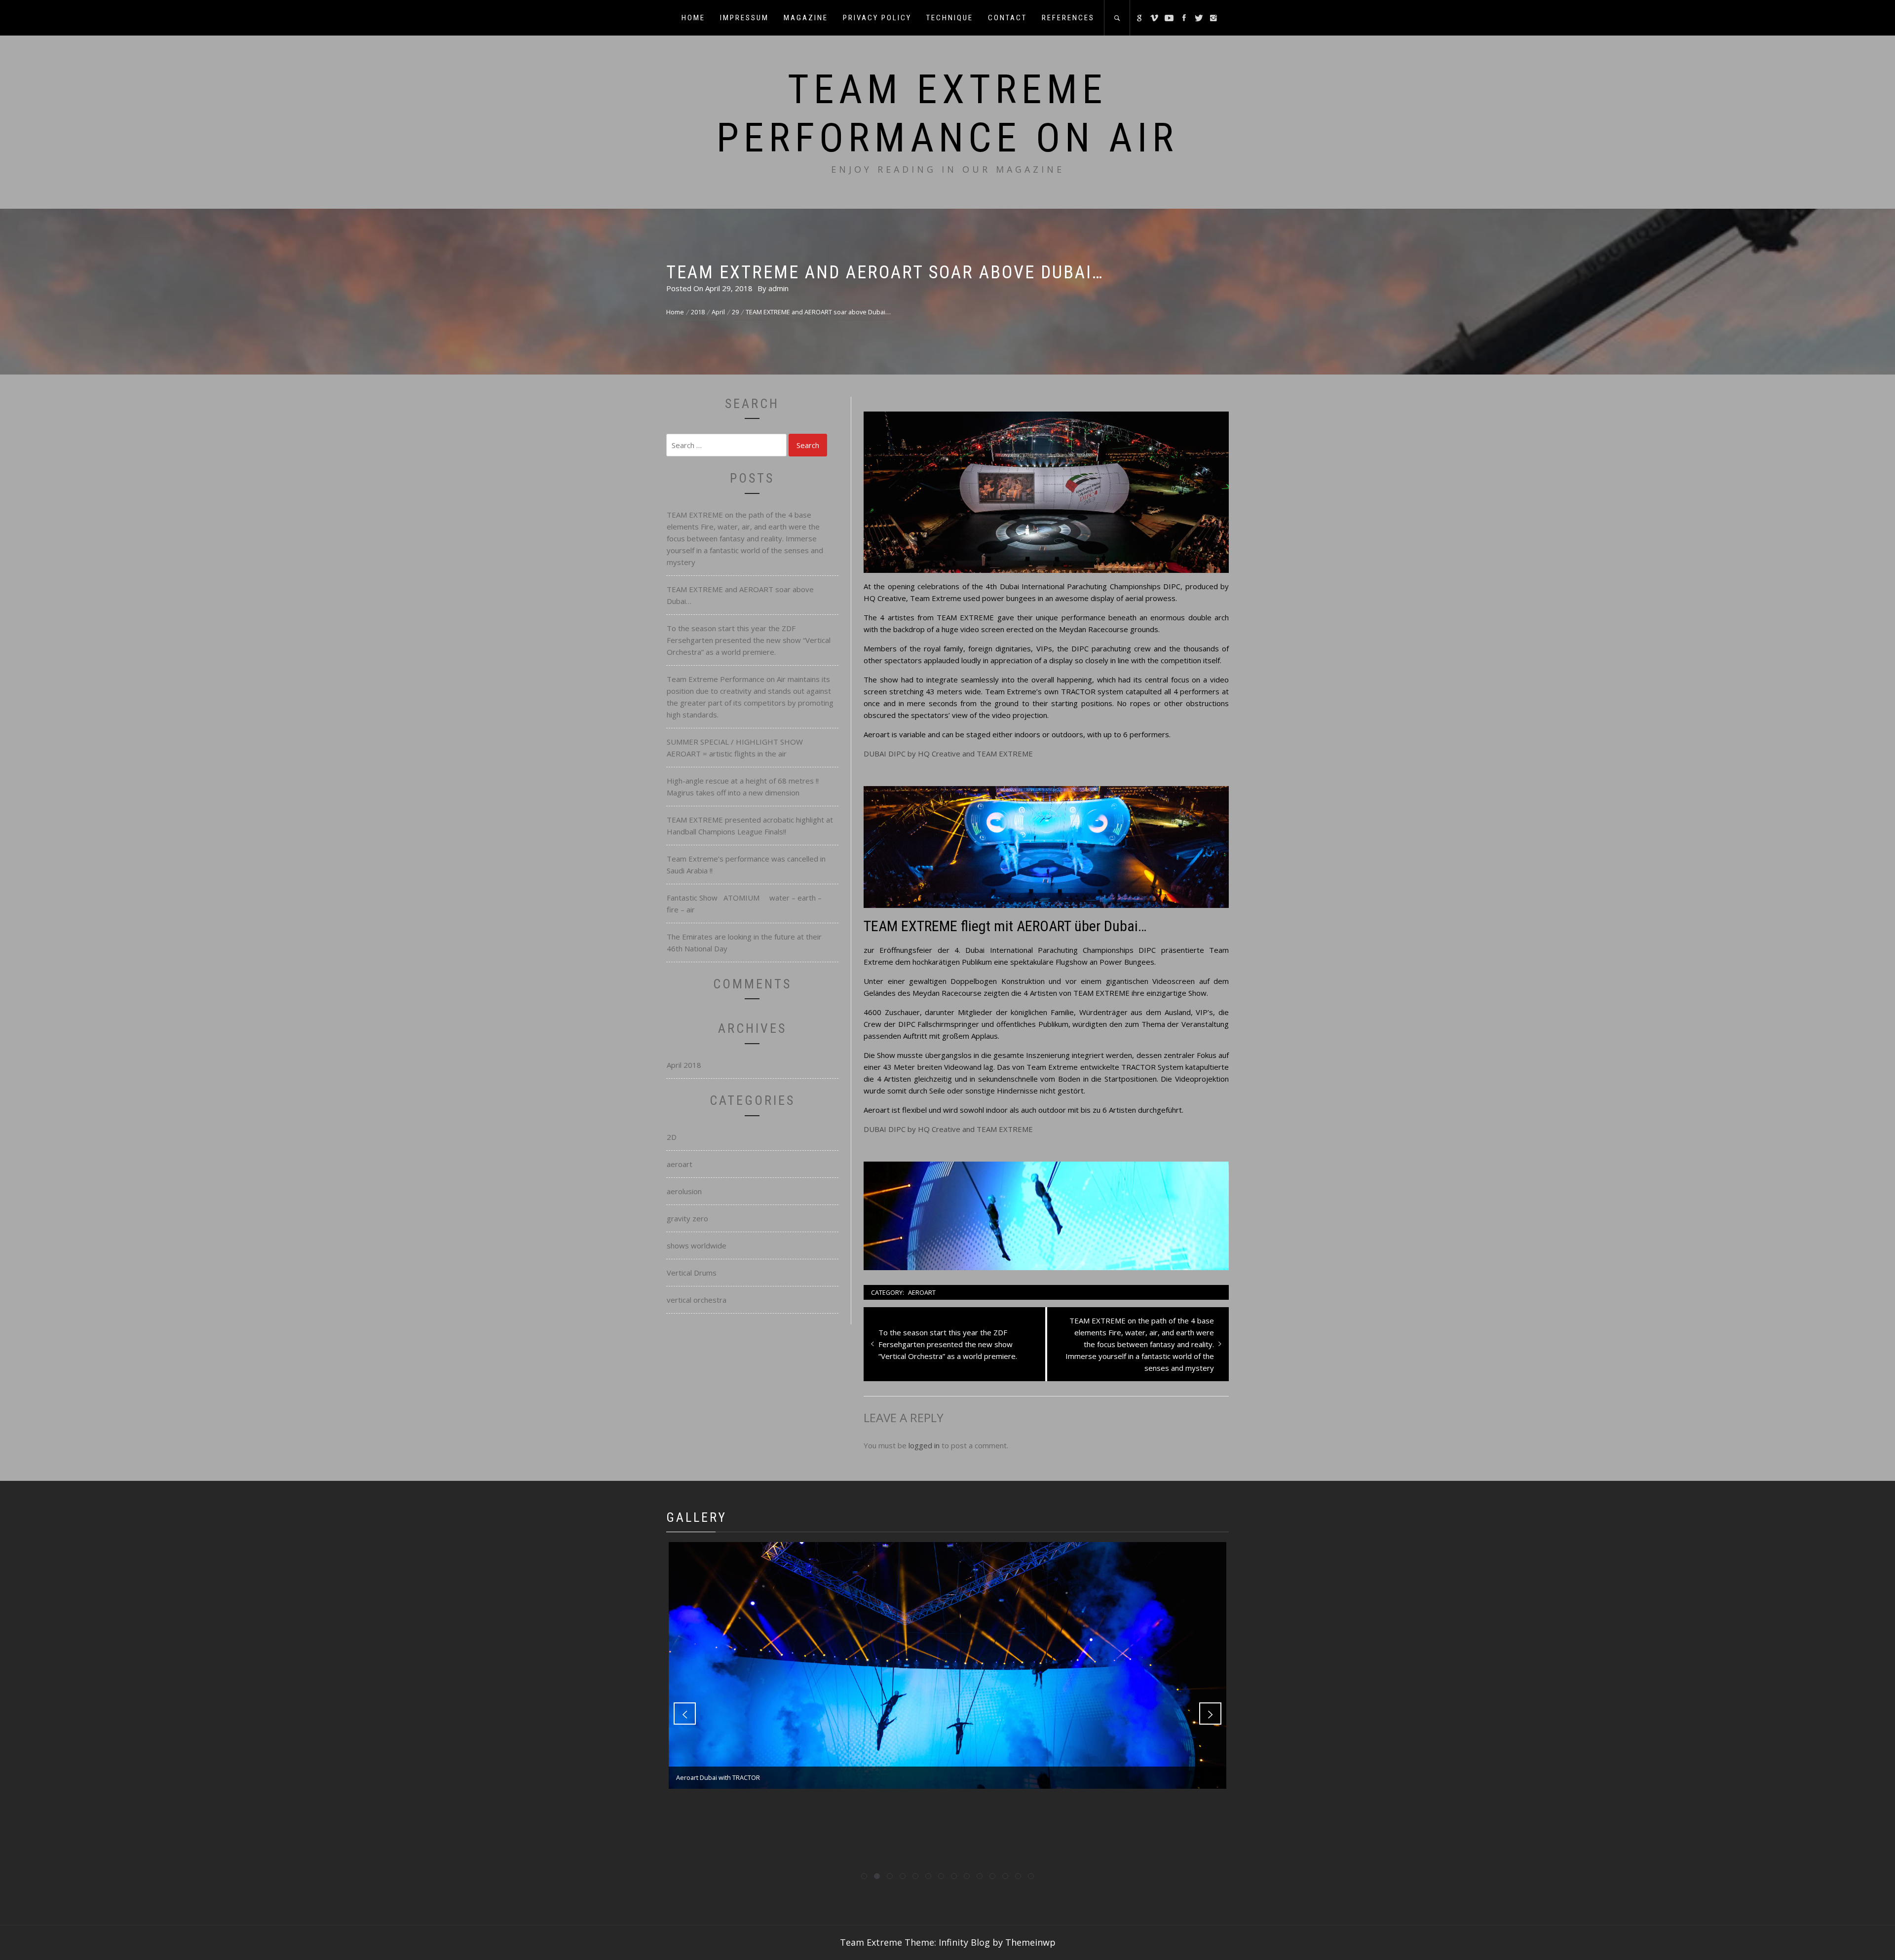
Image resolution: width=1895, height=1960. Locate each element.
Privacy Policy (877, 18)
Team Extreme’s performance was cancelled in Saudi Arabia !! (746, 865)
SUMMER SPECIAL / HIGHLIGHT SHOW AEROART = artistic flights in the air (737, 748)
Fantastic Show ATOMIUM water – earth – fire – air (744, 904)
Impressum (744, 18)
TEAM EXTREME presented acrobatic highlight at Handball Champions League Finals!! (750, 826)
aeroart (922, 1292)
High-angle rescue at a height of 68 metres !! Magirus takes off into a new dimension (743, 787)
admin (778, 288)
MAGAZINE (806, 18)
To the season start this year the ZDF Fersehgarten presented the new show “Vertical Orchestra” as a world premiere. (749, 640)
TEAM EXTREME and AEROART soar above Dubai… (740, 595)
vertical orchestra (697, 1300)
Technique (950, 18)
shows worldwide (697, 1245)
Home (693, 18)
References (1068, 18)
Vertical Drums (692, 1273)
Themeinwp (1030, 1942)
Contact (1007, 18)
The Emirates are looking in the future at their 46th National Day (744, 942)
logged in (924, 1445)
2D (672, 1137)
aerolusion (684, 1191)
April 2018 (684, 1065)
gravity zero (687, 1218)
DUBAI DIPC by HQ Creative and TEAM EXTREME (948, 754)
